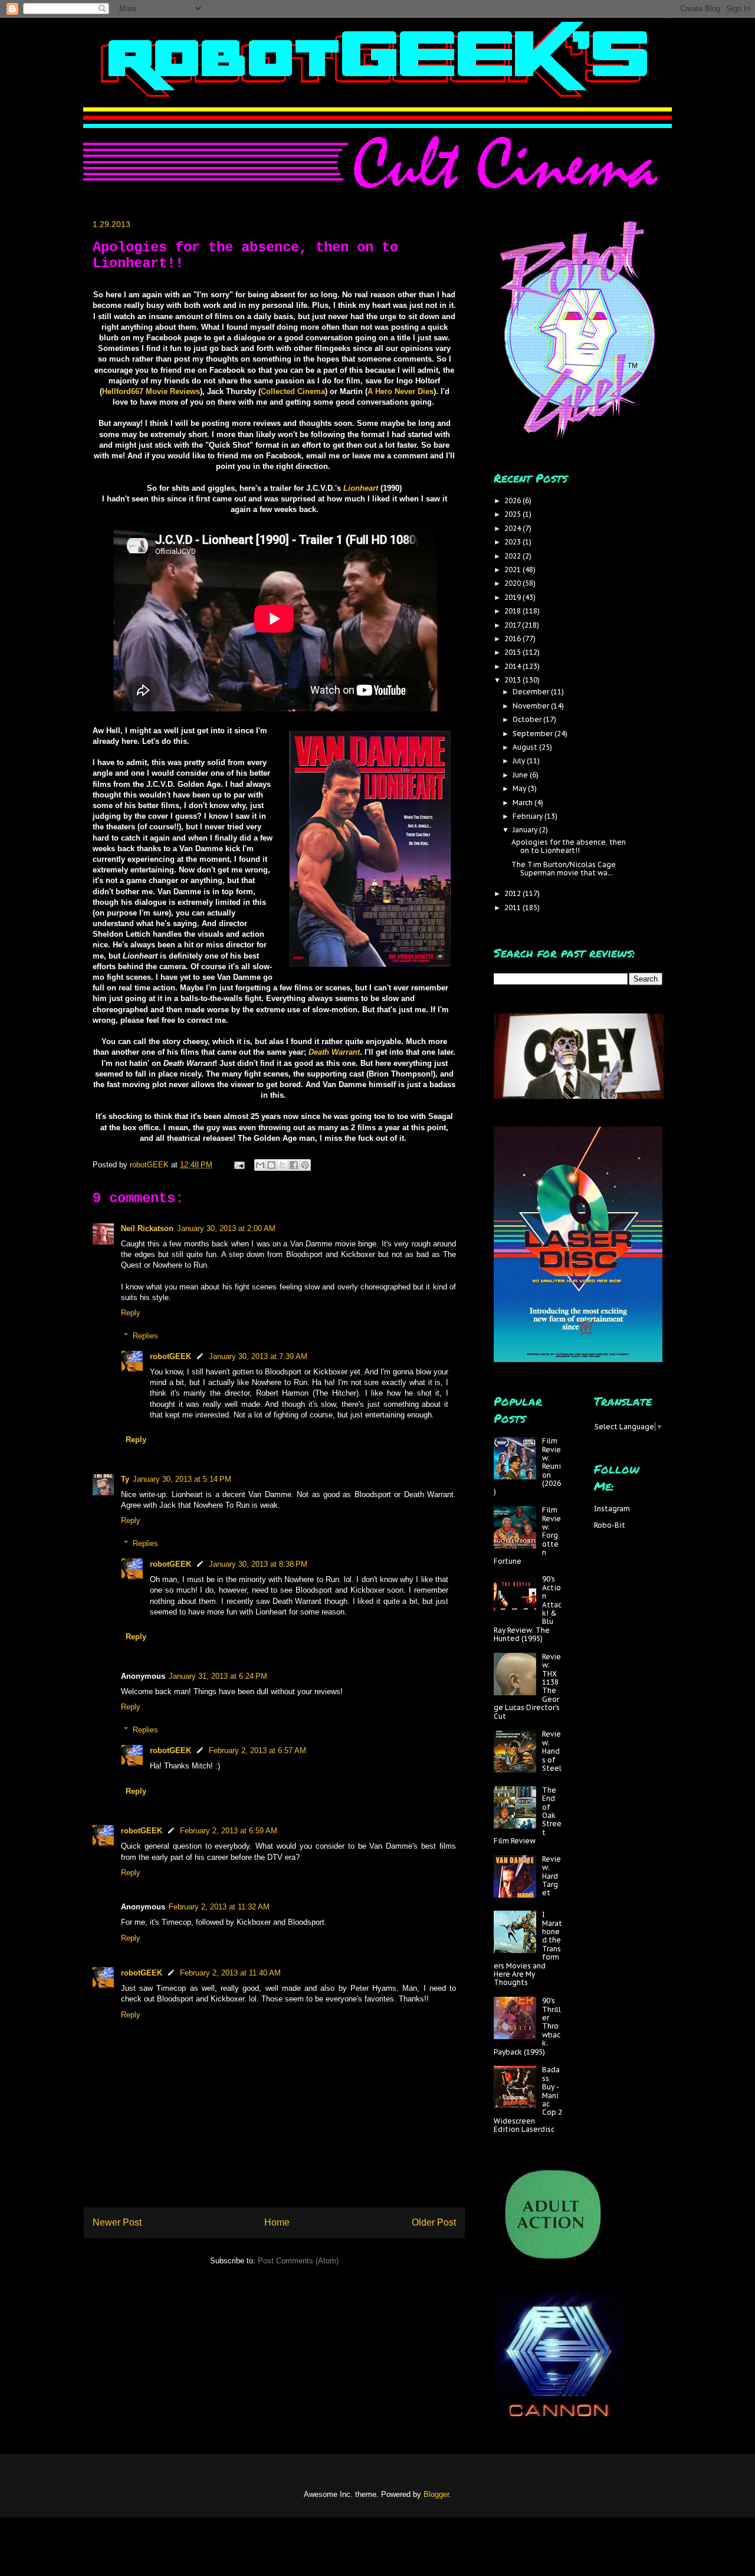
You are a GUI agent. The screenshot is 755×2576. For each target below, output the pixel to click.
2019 (513, 597)
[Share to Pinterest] (305, 1165)
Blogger (436, 2494)
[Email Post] (239, 1165)
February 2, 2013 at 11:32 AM (219, 1907)
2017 (513, 625)
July (520, 761)
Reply (131, 1313)
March (523, 803)
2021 (513, 570)
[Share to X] (283, 1165)
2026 (513, 501)
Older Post (434, 2222)
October (528, 719)
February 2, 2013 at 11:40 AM (230, 1973)
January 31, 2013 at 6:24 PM (218, 1676)
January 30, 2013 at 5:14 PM (182, 1479)
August (526, 747)
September (534, 734)
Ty (125, 1479)
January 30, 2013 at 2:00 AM (226, 1228)
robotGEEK (170, 1356)
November (532, 706)
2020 (513, 583)
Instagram (612, 1509)
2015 (513, 652)
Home (277, 2222)
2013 (513, 680)
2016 (513, 639)
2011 (513, 908)
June (521, 775)
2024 (513, 528)
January (526, 830)
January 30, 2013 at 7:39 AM (258, 1356)
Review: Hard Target (552, 1876)
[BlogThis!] (271, 1165)
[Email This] (260, 1165)
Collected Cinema (293, 391)
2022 (513, 556)
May (520, 788)
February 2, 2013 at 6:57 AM (257, 1750)
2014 (513, 666)
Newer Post (117, 2222)
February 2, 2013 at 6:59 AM (229, 1831)
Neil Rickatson (147, 1228)
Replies (145, 1336)
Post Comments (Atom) (298, 2261)
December (532, 692)
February (528, 816)
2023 (513, 542)
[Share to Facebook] (294, 1165)
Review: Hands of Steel (552, 1751)
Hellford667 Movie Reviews (151, 391)
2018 (513, 611)
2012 (513, 893)
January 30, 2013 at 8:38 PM (258, 1564)
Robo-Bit (610, 1525)
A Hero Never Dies (401, 391)
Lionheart (361, 488)
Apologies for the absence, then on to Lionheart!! (569, 846)
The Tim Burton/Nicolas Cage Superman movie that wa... (564, 869)
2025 (513, 514)
